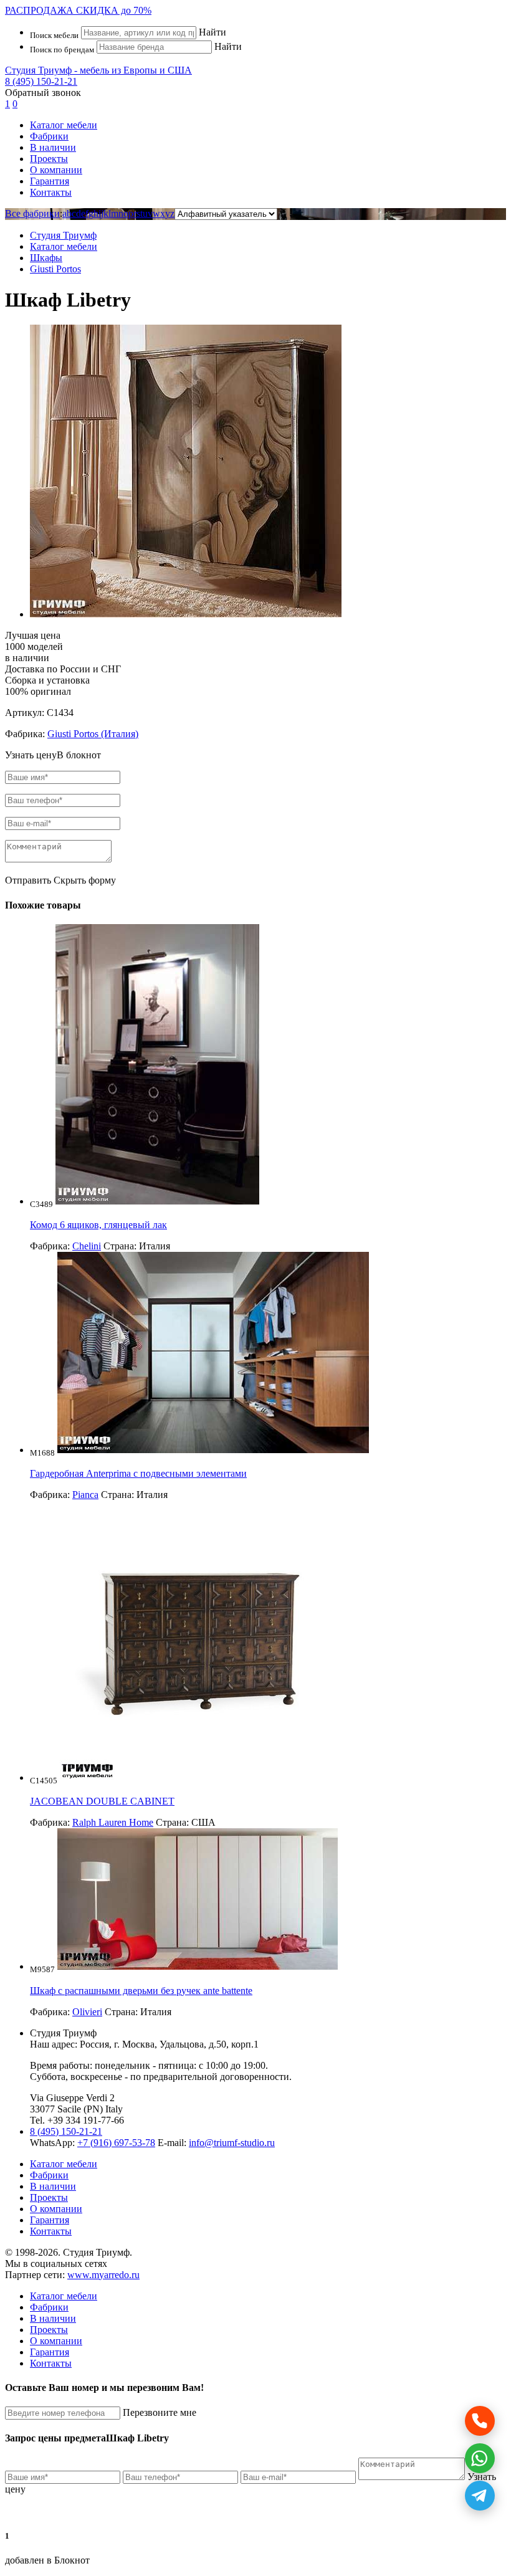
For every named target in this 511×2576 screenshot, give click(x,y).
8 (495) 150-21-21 (41, 81)
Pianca (85, 1495)
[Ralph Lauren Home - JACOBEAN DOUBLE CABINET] (200, 1777)
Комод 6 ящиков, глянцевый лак (98, 1225)
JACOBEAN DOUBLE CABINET (102, 1801)
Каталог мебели (64, 125)
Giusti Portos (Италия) (93, 734)
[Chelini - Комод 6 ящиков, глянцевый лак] (157, 1201)
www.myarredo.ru (103, 2275)
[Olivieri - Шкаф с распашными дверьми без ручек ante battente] (198, 1966)
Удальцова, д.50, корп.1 (209, 2044)
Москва (138, 2044)
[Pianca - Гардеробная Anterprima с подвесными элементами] (213, 1450)
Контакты (51, 192)
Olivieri (87, 2012)
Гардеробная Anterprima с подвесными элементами (138, 1473)
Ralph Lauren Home (113, 1822)
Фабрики (49, 136)
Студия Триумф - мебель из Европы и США (98, 70)
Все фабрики (32, 213)
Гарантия (50, 181)
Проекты (49, 159)
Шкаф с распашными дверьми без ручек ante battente (141, 1991)
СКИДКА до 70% (78, 10)
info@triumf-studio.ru (232, 2143)
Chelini (87, 1246)
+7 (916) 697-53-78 (116, 2143)
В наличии (53, 147)
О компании (56, 170)
